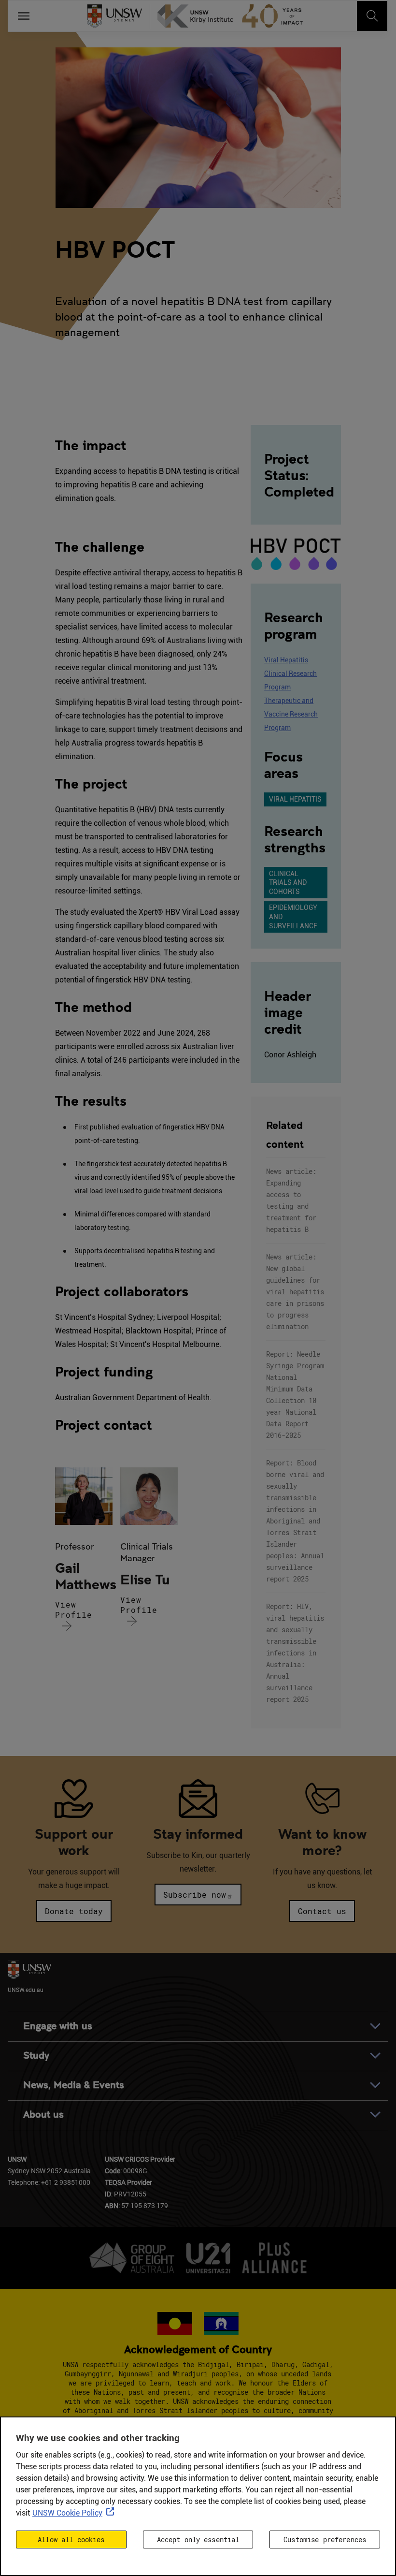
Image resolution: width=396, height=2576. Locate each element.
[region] (198, 2496)
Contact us (322, 1911)
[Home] (233, 16)
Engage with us (58, 2026)
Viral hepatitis (295, 799)
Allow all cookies (71, 2539)
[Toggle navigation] (372, 16)
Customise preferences (325, 2539)
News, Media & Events (74, 2085)
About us (43, 2115)
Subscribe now (195, 1895)
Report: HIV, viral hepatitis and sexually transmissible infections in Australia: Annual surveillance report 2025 (295, 1653)
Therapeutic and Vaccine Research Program (291, 714)
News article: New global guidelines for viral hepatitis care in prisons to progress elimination (295, 1292)
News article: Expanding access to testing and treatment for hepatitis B (291, 1200)
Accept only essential (198, 2539)
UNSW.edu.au (26, 1990)
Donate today (74, 1911)
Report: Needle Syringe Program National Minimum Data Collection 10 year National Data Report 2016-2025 (295, 1395)
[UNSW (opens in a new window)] (119, 16)
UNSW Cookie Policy (67, 2513)
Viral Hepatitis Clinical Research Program (290, 673)
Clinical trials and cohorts (288, 883)
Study (36, 2056)
